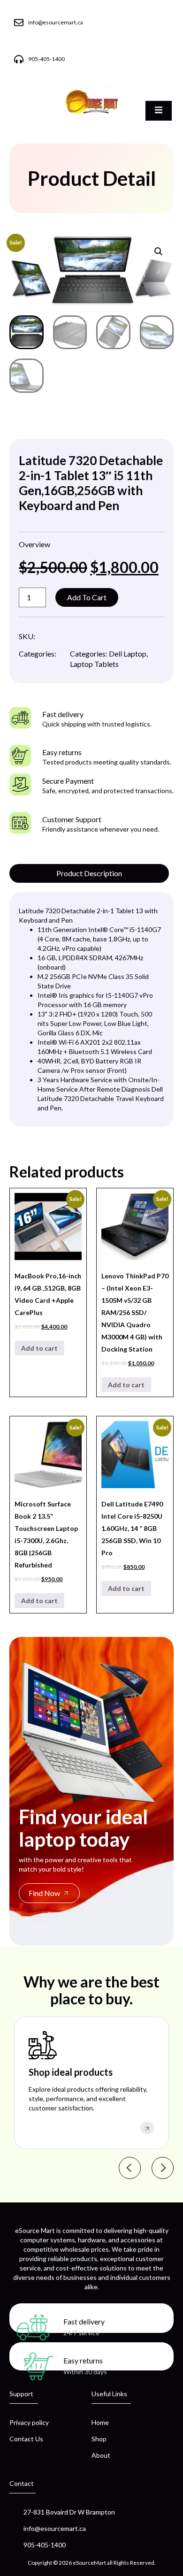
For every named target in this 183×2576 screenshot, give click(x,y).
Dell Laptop (128, 654)
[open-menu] (159, 111)
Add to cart (87, 597)
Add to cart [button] (39, 1348)
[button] (159, 252)
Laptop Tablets (94, 664)
